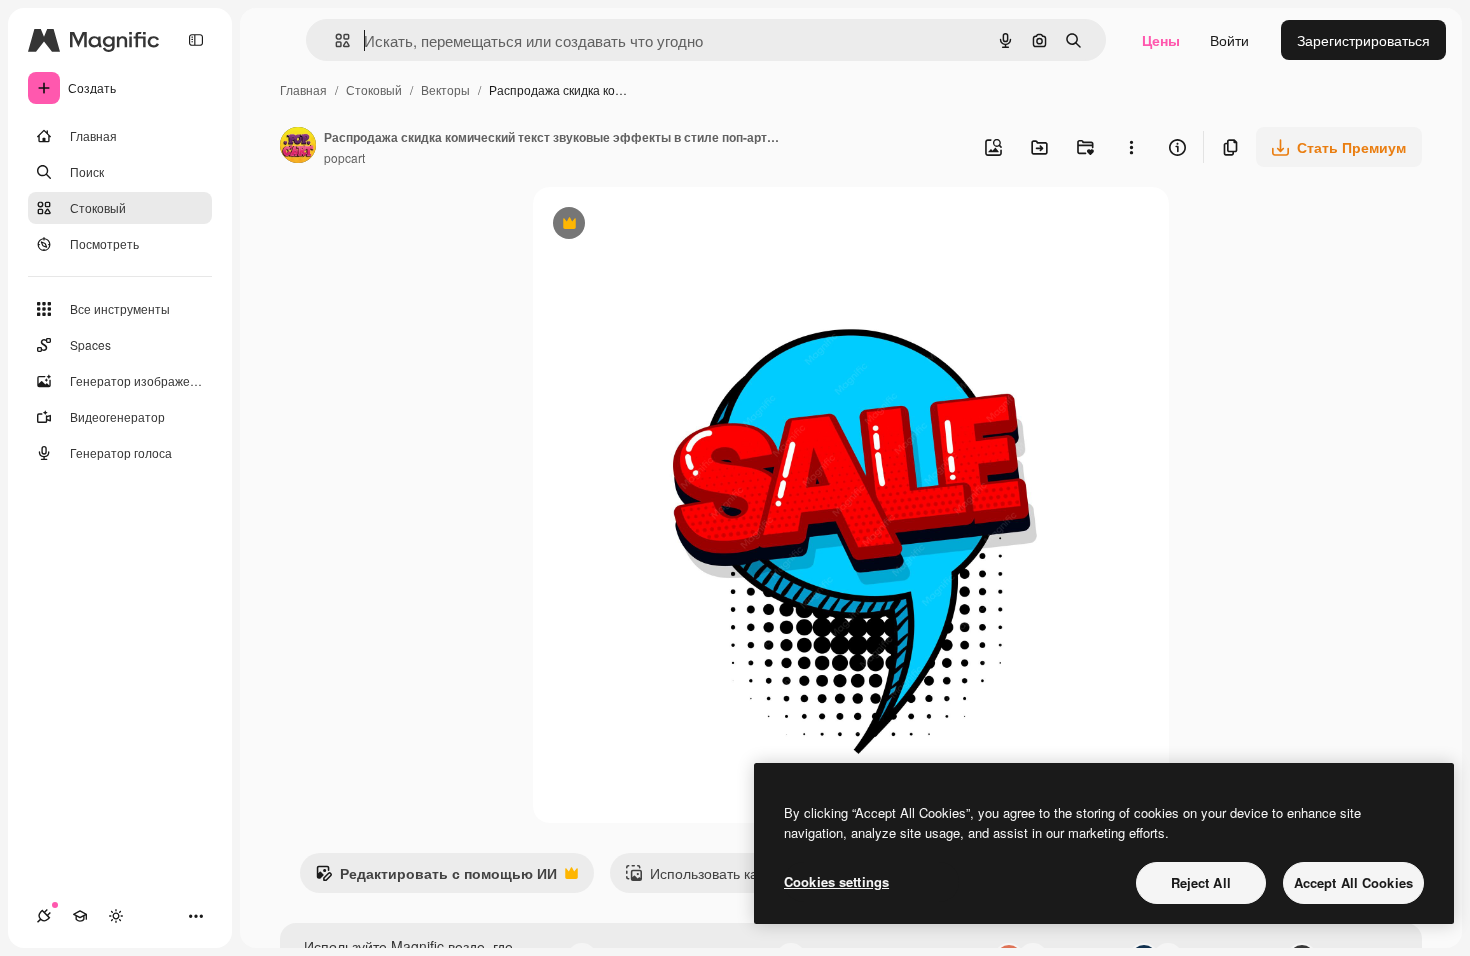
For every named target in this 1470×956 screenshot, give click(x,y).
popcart (344, 157)
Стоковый (374, 89)
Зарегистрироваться (1363, 40)
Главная (303, 89)
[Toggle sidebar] (196, 40)
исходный (667, 225)
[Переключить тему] (116, 916)
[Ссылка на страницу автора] (298, 147)
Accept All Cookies (1353, 882)
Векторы (445, 89)
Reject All (1201, 882)
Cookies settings (836, 881)
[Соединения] (44, 916)
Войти (1229, 40)
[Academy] (80, 916)
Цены (1161, 40)
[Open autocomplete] (334, 40)
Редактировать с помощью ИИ (436, 878)
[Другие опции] (1131, 147)
